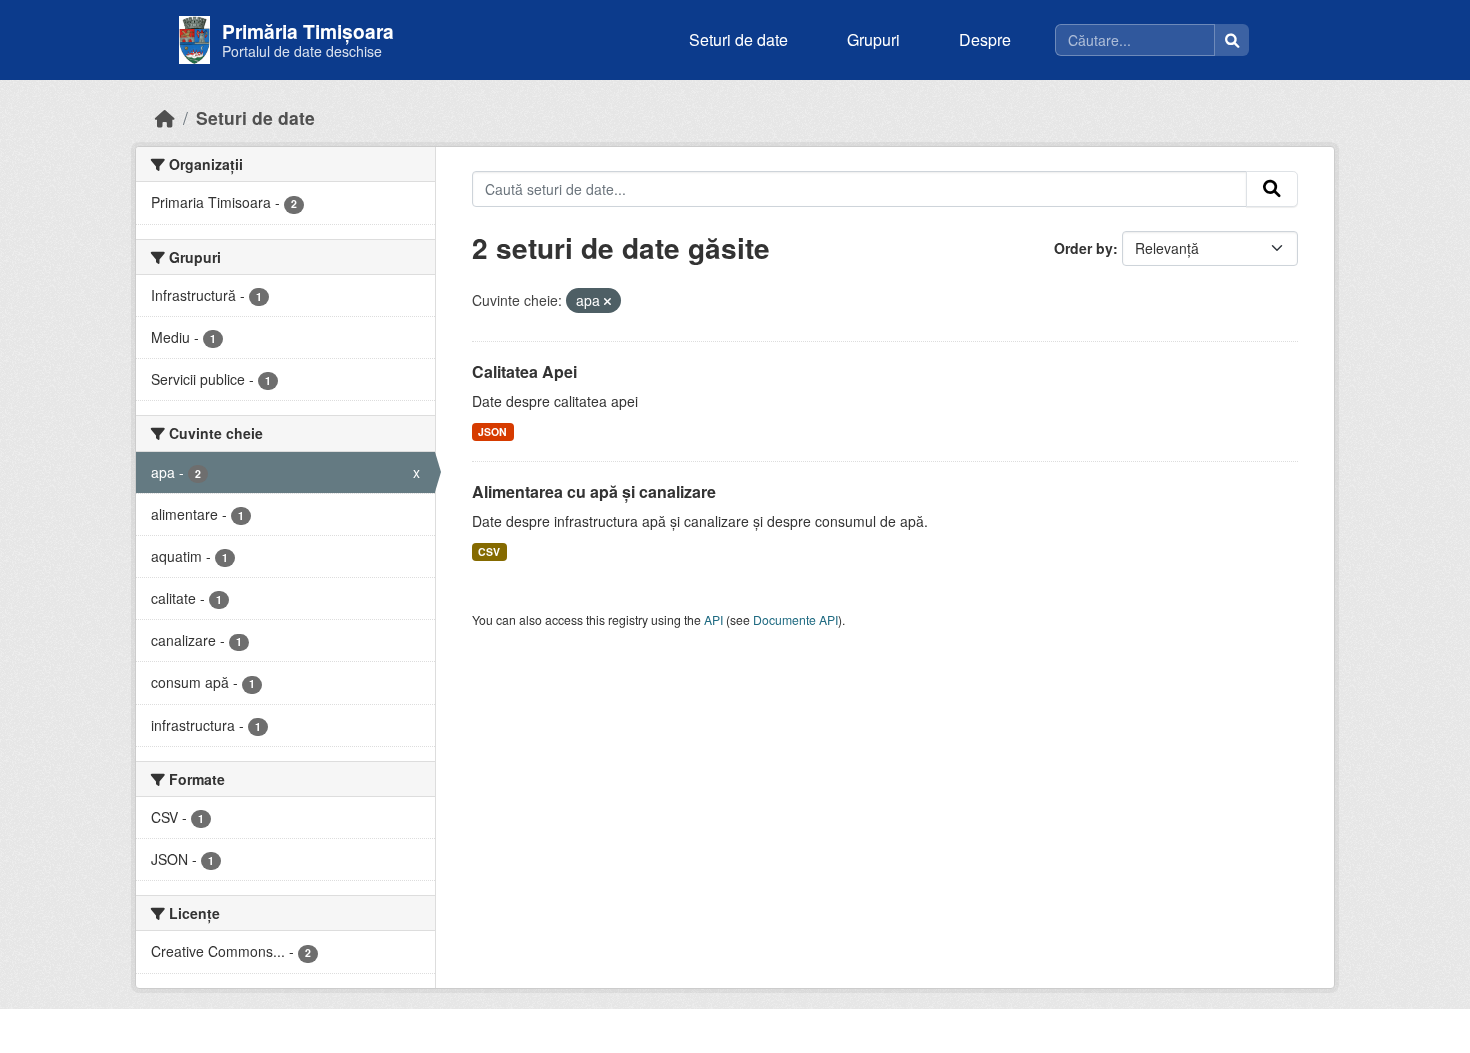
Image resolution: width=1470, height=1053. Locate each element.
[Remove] (607, 301)
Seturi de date (738, 39)
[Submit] (1272, 189)
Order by (1083, 248)
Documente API (795, 619)
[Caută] (1232, 40)
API (713, 619)
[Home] (165, 117)
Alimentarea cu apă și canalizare (594, 491)
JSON (492, 431)
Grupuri (873, 39)
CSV (489, 551)
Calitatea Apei (524, 371)
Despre (985, 39)
